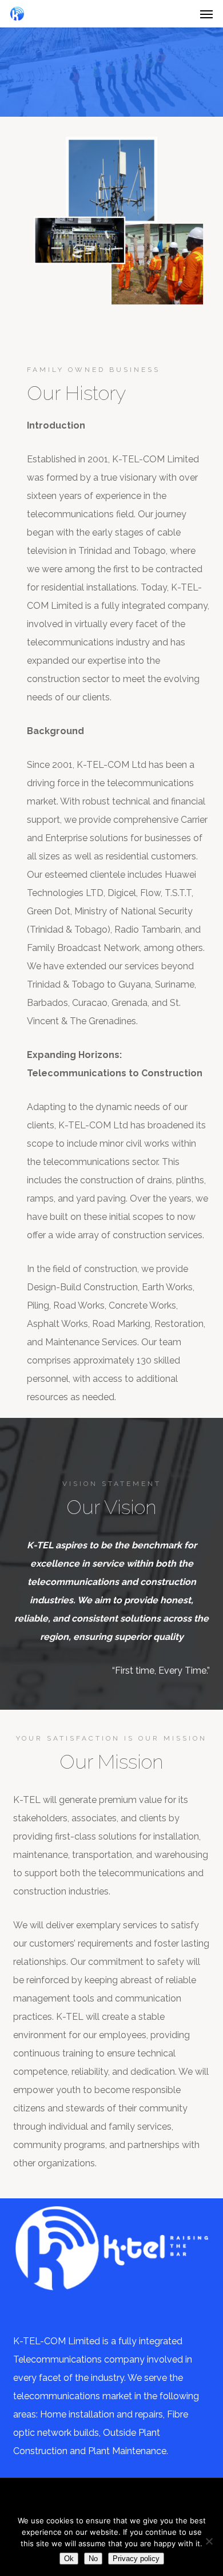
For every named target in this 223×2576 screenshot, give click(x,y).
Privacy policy (136, 2559)
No (93, 2559)
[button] (206, 14)
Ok (69, 2559)
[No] (209, 2541)
